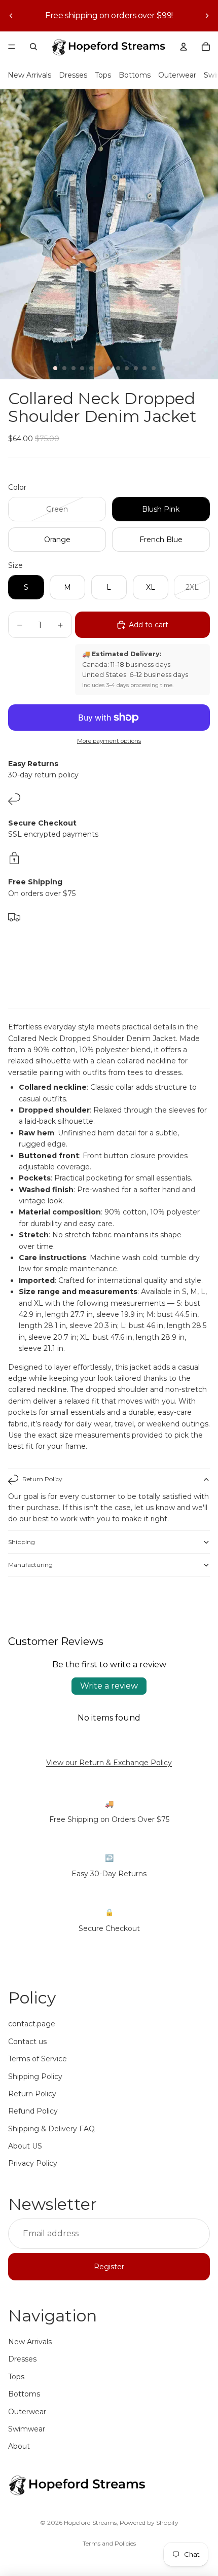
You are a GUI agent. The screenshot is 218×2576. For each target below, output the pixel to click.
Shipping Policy (35, 2077)
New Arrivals (29, 75)
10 (136, 368)
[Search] (33, 47)
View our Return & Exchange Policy (109, 1763)
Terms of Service (38, 2059)
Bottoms (135, 75)
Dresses (73, 75)
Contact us (27, 2042)
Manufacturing (30, 1565)
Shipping (22, 1542)
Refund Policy (33, 2111)
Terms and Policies (109, 2543)
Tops (103, 75)
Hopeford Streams (90, 2523)
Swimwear (27, 2429)
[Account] (184, 47)
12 (154, 368)
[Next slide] (207, 16)
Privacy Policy (33, 2163)
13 (163, 368)
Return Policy (42, 1479)
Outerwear (177, 75)
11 (144, 368)
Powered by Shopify (149, 2523)
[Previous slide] (11, 16)
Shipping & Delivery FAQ (51, 2129)
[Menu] (12, 47)
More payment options (109, 741)
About (19, 2446)
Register (109, 2267)
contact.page (32, 2024)
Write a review (109, 1686)
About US (25, 2146)
